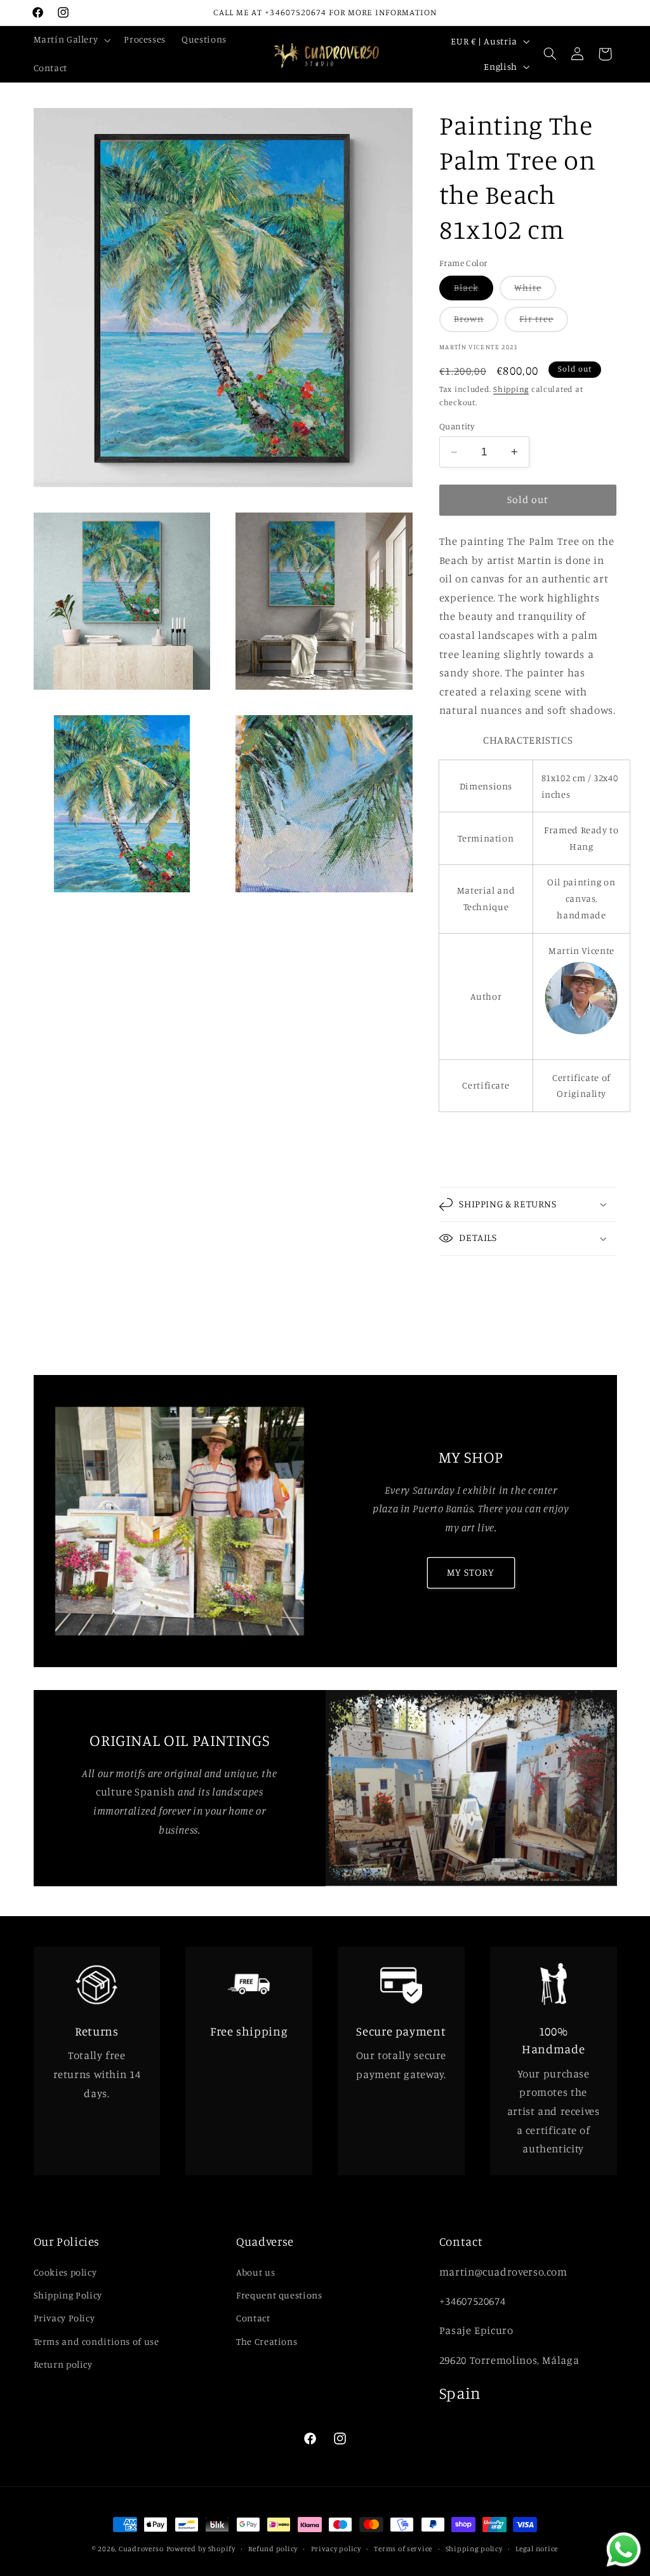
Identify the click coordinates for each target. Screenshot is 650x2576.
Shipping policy (474, 2549)
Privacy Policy (64, 2318)
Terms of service (403, 2549)
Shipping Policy (68, 2295)
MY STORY (471, 1572)
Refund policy (273, 2549)
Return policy (63, 2364)
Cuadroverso (141, 2549)
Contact (253, 2318)
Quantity (457, 426)
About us (255, 2272)
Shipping (511, 389)
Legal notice (537, 2549)
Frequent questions (279, 2295)
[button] (71, 40)
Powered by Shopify (201, 2549)
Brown (476, 322)
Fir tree (544, 322)
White (535, 291)
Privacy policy (336, 2549)
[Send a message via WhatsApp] (624, 2550)
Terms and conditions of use (96, 2341)
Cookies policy (65, 2272)
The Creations (267, 2341)
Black (474, 291)
